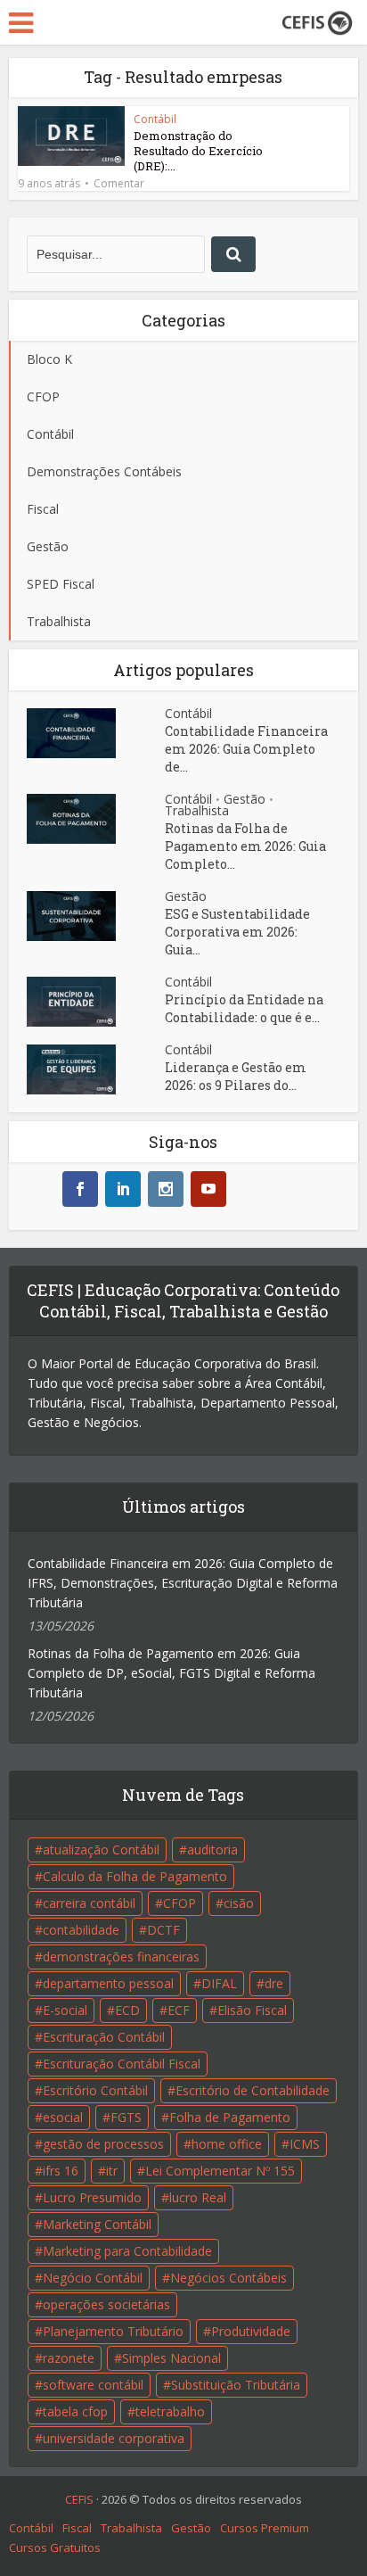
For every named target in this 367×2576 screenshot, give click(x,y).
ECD (127, 2010)
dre (274, 1983)
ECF (179, 2010)
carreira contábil (89, 1903)
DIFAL (219, 1983)
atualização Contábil (101, 1849)
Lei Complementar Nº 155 (220, 2171)
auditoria (212, 1849)
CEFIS (79, 2499)
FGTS (126, 2117)
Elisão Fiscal (252, 2010)
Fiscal (77, 2528)
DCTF (163, 1930)
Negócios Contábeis (228, 2278)
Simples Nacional (171, 2358)
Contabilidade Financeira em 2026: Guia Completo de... (246, 749)
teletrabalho (170, 2411)
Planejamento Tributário (113, 2331)
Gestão (245, 799)
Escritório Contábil (95, 2090)
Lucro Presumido (92, 2197)
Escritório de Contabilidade (253, 2090)
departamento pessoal (108, 1983)
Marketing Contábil (97, 2224)
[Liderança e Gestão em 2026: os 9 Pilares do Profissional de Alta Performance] (96, 1069)
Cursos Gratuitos (55, 2547)
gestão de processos (103, 2144)
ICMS (305, 2144)
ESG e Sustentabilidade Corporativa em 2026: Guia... (237, 932)
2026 (114, 2499)
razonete (69, 2358)
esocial (63, 2117)
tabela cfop (75, 2411)
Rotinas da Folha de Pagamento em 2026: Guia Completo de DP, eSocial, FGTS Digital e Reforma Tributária (171, 1673)
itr (112, 2171)
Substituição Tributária (236, 2385)
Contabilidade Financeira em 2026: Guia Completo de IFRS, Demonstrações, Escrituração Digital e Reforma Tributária (183, 1583)
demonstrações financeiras (121, 1957)
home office (227, 2144)
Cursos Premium (265, 2528)
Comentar (119, 184)
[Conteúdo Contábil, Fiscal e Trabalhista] (317, 21)
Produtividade (251, 2331)
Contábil (155, 119)
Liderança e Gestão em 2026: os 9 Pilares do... (236, 1076)
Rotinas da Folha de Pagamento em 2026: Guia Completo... (245, 846)
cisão (239, 1903)
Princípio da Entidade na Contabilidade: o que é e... (244, 1008)
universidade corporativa (114, 2438)
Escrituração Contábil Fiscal (122, 2064)
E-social (65, 2010)
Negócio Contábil (93, 2278)
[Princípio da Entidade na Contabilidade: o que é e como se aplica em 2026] (96, 1002)
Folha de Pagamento (230, 2117)
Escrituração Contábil (104, 2037)
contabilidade (81, 1930)
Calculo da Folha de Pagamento (135, 1876)
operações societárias (106, 2304)
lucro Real (198, 2197)
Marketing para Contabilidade (127, 2251)
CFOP (179, 1903)
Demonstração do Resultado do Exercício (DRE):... (198, 151)
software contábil (93, 2385)
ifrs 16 (61, 2171)
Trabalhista (197, 810)
